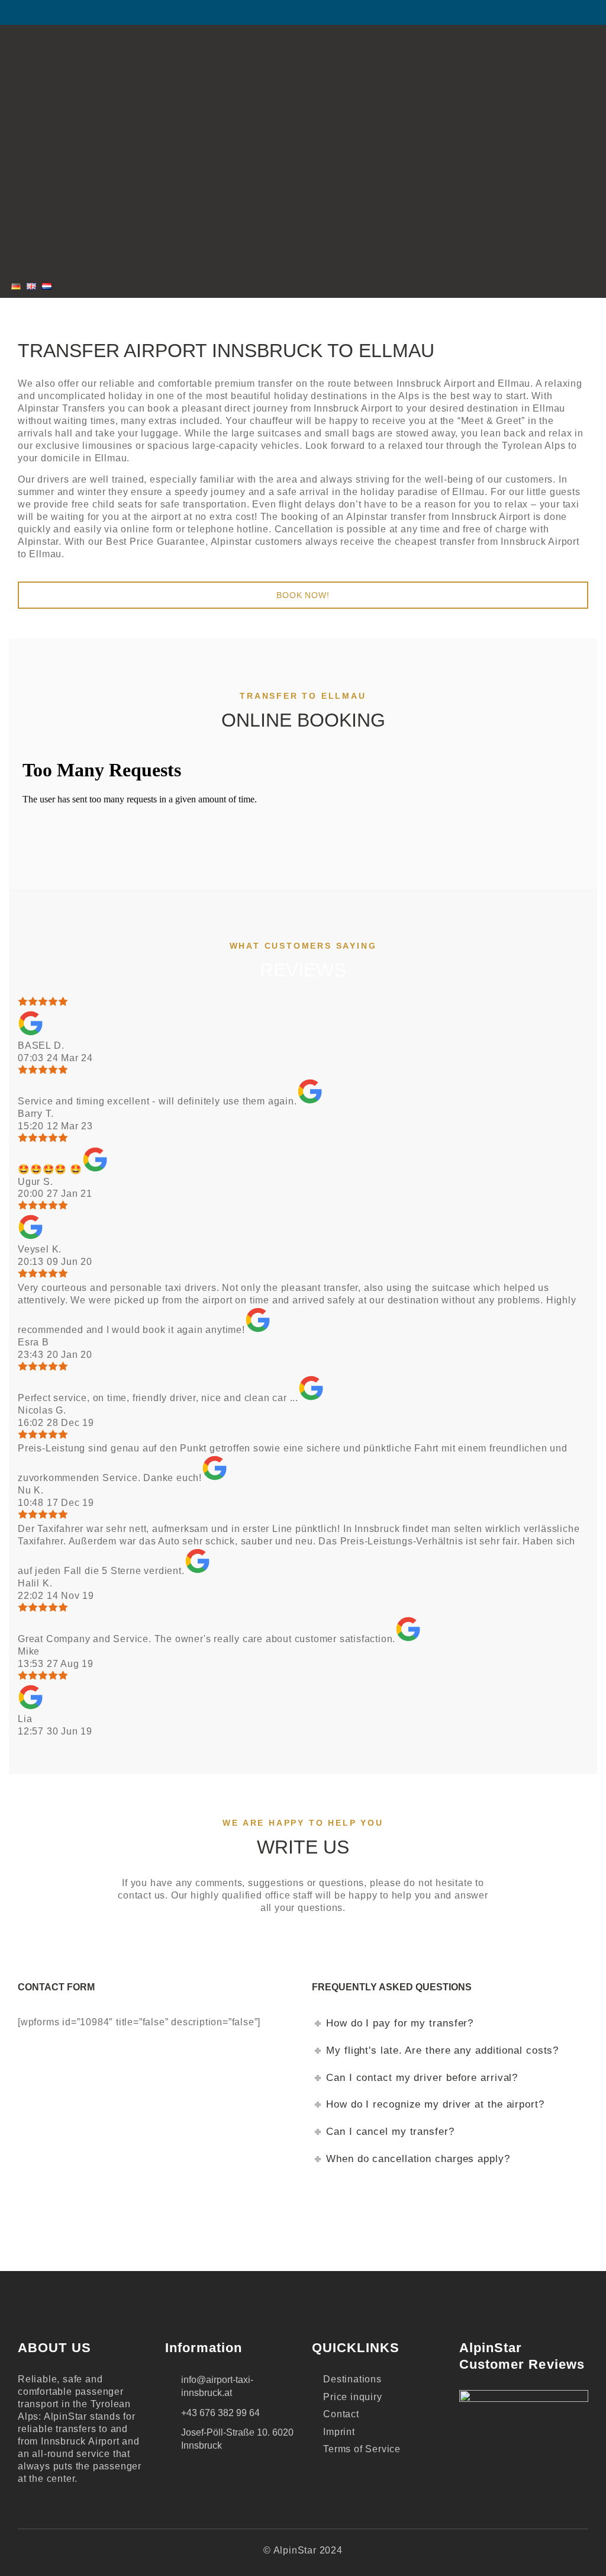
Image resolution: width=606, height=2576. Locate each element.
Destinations (352, 2379)
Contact (341, 2414)
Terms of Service (362, 2449)
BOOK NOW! (303, 595)
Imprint (339, 2432)
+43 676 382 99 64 (220, 2413)
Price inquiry (352, 2397)
